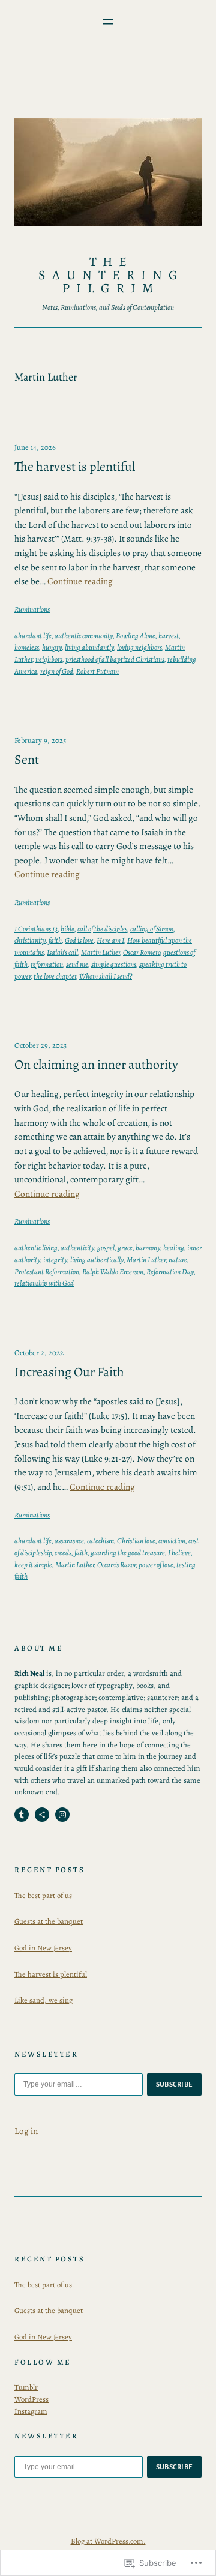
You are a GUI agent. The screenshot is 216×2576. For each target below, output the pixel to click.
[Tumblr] (22, 1815)
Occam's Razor (116, 1565)
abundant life (33, 636)
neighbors (49, 659)
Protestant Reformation (47, 1271)
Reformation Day (170, 1271)
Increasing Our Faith (69, 1372)
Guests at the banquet (49, 1921)
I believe (179, 1553)
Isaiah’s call (62, 952)
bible (67, 929)
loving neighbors (139, 647)
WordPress (31, 2399)
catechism (100, 1540)
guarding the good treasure (128, 1553)
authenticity (77, 1247)
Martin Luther (100, 952)
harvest (169, 636)
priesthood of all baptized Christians (115, 659)
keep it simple (33, 1565)
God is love (79, 940)
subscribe (175, 2084)
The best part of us (43, 1895)
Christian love (136, 1540)
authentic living (36, 1247)
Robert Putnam (97, 671)
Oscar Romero (142, 952)
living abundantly (89, 647)
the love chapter (55, 976)
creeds (63, 1553)
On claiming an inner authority (96, 1065)
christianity (30, 940)
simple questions (114, 964)
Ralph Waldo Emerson (113, 1271)
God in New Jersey (43, 1948)
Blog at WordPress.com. (108, 2541)
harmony (148, 1247)
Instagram (31, 2411)
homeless (27, 647)
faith (55, 940)
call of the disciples (102, 929)
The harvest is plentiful (75, 467)
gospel (106, 1247)
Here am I (110, 940)
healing (174, 1247)
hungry (52, 647)
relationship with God (44, 1283)
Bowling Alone (136, 636)
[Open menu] (108, 22)
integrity (55, 1259)
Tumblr (26, 2387)
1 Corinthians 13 (36, 929)
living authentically (97, 1259)
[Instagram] (62, 1815)
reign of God (57, 671)
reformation (47, 964)
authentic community (84, 636)
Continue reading (80, 581)
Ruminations (32, 609)
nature (178, 1259)
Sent (27, 760)
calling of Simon (152, 929)
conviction (172, 1540)
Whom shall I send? (106, 976)
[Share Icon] (42, 1815)
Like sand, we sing (43, 2000)
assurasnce (69, 1540)
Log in (26, 2131)
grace (125, 1247)
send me (77, 964)
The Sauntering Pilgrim (111, 275)
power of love (156, 1565)
